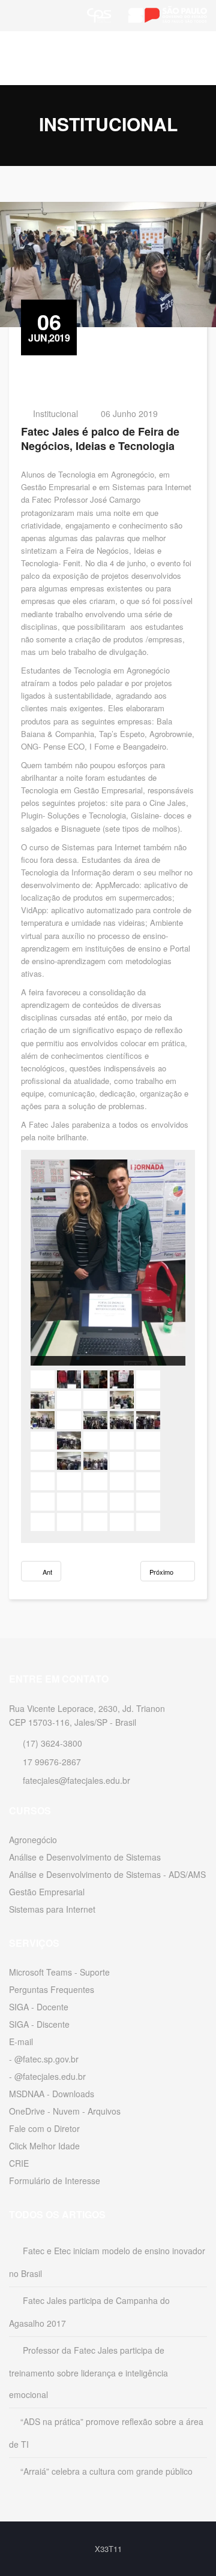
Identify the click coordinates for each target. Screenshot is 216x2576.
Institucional (55, 413)
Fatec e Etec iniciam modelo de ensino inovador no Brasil (107, 2262)
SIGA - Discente (39, 2024)
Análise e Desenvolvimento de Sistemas (85, 1857)
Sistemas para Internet (52, 1909)
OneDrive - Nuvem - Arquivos (65, 2111)
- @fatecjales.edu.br (47, 2076)
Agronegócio (33, 1840)
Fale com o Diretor (44, 2128)
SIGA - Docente (39, 2007)
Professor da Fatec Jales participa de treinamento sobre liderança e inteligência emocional (88, 2372)
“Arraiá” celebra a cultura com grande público (106, 2471)
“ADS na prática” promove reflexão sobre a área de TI (106, 2433)
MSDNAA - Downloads (52, 2094)
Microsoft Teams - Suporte (59, 1972)
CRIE (19, 2163)
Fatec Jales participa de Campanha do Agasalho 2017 (89, 2312)
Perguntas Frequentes (52, 1989)
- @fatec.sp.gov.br (44, 2059)
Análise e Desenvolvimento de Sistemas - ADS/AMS (107, 1874)
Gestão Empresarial (47, 1892)
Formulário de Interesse (55, 2181)
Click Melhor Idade (44, 2146)
